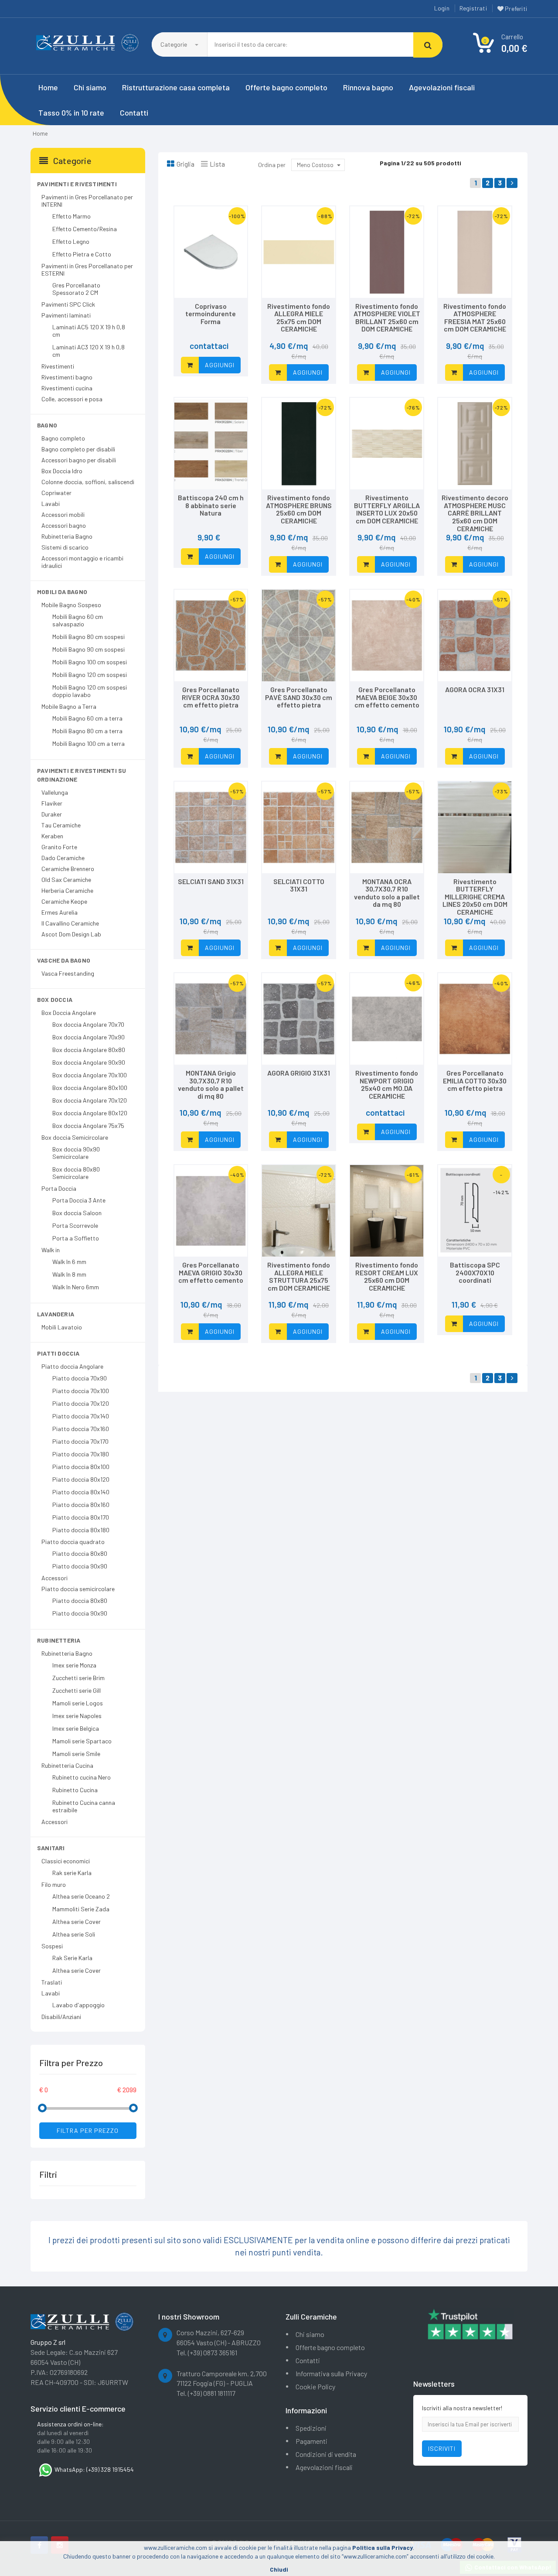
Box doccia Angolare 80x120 (90, 1113)
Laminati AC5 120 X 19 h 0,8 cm (89, 331)
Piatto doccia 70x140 (81, 1416)
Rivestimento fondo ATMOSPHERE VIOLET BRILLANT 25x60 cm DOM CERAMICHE (387, 318)
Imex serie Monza (74, 1665)
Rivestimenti (58, 366)
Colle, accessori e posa (72, 399)
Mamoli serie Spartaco (82, 1741)
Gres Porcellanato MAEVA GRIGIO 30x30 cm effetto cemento (211, 1272)
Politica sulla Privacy (383, 2547)
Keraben (52, 836)
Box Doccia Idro (62, 471)
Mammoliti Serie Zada (81, 1909)
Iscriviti (442, 2448)
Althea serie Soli (74, 1934)
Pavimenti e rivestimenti (77, 184)
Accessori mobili (63, 514)
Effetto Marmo (71, 216)
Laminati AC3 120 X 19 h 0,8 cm (88, 351)
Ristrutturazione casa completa (176, 87)
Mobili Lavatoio (62, 1327)
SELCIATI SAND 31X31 (211, 881)
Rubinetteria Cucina (67, 1765)
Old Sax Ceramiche (66, 880)
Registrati (473, 8)
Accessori (54, 1578)
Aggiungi (220, 365)
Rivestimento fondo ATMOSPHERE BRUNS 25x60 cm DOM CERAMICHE (299, 509)
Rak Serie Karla (72, 1958)
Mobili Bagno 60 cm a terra (87, 718)
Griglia (185, 164)
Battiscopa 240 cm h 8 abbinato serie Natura (211, 505)
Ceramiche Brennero (68, 869)
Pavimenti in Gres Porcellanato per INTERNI (87, 201)
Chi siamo (90, 87)
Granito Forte (59, 847)
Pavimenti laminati (66, 315)
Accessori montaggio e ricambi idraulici (82, 562)
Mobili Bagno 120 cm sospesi (90, 675)
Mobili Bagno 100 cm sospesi (90, 662)
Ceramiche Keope (64, 901)
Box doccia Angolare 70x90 (88, 1037)
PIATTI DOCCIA (58, 1353)
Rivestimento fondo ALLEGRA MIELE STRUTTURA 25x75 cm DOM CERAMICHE (299, 1276)
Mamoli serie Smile (76, 1754)
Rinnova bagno (368, 87)
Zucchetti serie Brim (78, 1678)
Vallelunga (55, 792)
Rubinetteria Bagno (67, 536)
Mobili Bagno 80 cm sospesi (88, 637)
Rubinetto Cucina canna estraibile (84, 1806)
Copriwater (56, 493)
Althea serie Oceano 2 (81, 1896)
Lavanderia (56, 1314)
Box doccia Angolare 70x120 (90, 1100)
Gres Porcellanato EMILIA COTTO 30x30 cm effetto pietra (475, 1080)
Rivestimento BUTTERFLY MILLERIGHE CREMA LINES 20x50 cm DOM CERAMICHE (475, 897)
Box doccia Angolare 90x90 (89, 1062)
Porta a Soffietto (76, 1238)
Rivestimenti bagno (67, 377)
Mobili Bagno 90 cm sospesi (88, 649)
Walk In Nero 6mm (76, 1287)
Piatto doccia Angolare (72, 1366)
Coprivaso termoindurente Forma (211, 314)
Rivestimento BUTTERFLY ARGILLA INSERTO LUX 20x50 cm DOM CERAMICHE (387, 509)
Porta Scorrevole (75, 1225)
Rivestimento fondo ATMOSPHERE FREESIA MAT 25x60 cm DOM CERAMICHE (475, 318)
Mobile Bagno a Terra (69, 706)
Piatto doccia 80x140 (81, 1492)
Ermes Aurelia (60, 912)
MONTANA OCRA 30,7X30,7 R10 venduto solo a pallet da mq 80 (387, 893)
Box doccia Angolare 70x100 (90, 1075)
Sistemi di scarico (65, 547)
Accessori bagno (64, 525)
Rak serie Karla (72, 1873)
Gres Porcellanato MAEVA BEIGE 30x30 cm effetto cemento (387, 697)
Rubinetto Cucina (75, 1790)
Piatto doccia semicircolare (78, 1589)
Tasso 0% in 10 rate (71, 113)
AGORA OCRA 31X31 (475, 689)
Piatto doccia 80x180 (81, 1530)
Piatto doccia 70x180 (81, 1454)
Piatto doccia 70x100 (81, 1391)
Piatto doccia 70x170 (80, 1441)
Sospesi (52, 1946)
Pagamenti (311, 2441)
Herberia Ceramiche (67, 890)
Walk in (51, 1250)
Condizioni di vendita (326, 2454)
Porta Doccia (59, 1188)
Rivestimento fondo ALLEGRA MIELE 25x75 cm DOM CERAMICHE (299, 318)
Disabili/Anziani (61, 2017)
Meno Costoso (315, 165)
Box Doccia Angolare (69, 1013)
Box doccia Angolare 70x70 (88, 1024)
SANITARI (51, 1848)
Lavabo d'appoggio (78, 2005)
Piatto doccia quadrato (73, 1542)
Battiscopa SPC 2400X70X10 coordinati (475, 1272)
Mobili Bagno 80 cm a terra (87, 731)
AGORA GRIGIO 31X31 (299, 1073)
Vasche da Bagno (64, 960)
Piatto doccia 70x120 (81, 1403)
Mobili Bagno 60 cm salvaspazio (78, 620)
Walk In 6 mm (69, 1262)
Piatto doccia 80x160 (81, 1505)
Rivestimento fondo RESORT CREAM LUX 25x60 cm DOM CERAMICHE (387, 1276)
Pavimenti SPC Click (68, 304)
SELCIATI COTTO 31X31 (299, 885)
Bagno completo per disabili (78, 449)
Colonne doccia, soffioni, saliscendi (88, 482)
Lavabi (51, 504)
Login (442, 8)
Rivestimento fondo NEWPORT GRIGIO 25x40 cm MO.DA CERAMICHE (387, 1084)
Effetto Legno (71, 241)
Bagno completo (63, 438)
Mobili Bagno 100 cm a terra (88, 743)
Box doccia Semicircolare (75, 1137)
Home (48, 87)
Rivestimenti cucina (67, 388)
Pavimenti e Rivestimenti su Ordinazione (82, 775)
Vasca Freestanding (68, 973)
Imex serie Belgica (76, 1728)
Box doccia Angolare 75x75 (88, 1126)
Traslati (52, 1982)
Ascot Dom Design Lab (71, 934)
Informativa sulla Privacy (331, 2373)
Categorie (174, 44)
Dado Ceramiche (63, 858)
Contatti (134, 113)
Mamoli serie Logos (78, 1703)
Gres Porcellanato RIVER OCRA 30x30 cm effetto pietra (211, 697)
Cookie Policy (315, 2386)
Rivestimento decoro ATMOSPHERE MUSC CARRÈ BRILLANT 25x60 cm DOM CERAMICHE (475, 513)
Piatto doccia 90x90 (80, 1566)
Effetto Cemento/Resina (85, 229)
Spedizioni (311, 2428)
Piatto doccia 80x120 (81, 1479)
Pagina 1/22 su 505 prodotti (420, 163)
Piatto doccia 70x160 (81, 1429)
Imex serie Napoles (77, 1716)
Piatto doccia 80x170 (81, 1517)
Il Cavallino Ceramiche (70, 923)
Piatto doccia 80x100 (81, 1467)
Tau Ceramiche (61, 825)
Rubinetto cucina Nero (82, 1777)
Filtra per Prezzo (88, 2130)
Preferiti (515, 9)
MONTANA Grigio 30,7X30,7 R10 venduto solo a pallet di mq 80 (211, 1084)
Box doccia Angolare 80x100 (90, 1088)
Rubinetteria (59, 1640)
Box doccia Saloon (77, 1213)
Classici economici (66, 1861)
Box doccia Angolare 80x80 (89, 1050)
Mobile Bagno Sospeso (71, 605)
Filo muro (54, 1884)
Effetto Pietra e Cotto (82, 254)
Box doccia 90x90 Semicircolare (76, 1153)
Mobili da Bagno (62, 592)
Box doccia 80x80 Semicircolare (76, 1173)
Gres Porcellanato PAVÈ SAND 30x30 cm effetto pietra (299, 697)
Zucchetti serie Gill (77, 1690)
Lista (217, 164)
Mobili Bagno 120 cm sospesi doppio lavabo (90, 691)
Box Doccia (55, 999)
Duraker (52, 814)
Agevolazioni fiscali (442, 87)
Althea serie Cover (77, 1922)
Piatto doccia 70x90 (80, 1378)
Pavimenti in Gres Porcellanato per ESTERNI (87, 270)
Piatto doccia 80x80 (80, 1553)
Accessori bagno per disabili (79, 460)
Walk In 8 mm (69, 1274)
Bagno (47, 425)
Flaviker (52, 803)
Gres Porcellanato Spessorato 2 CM (76, 289)
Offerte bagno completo (286, 87)
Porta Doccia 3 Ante (79, 1200)
